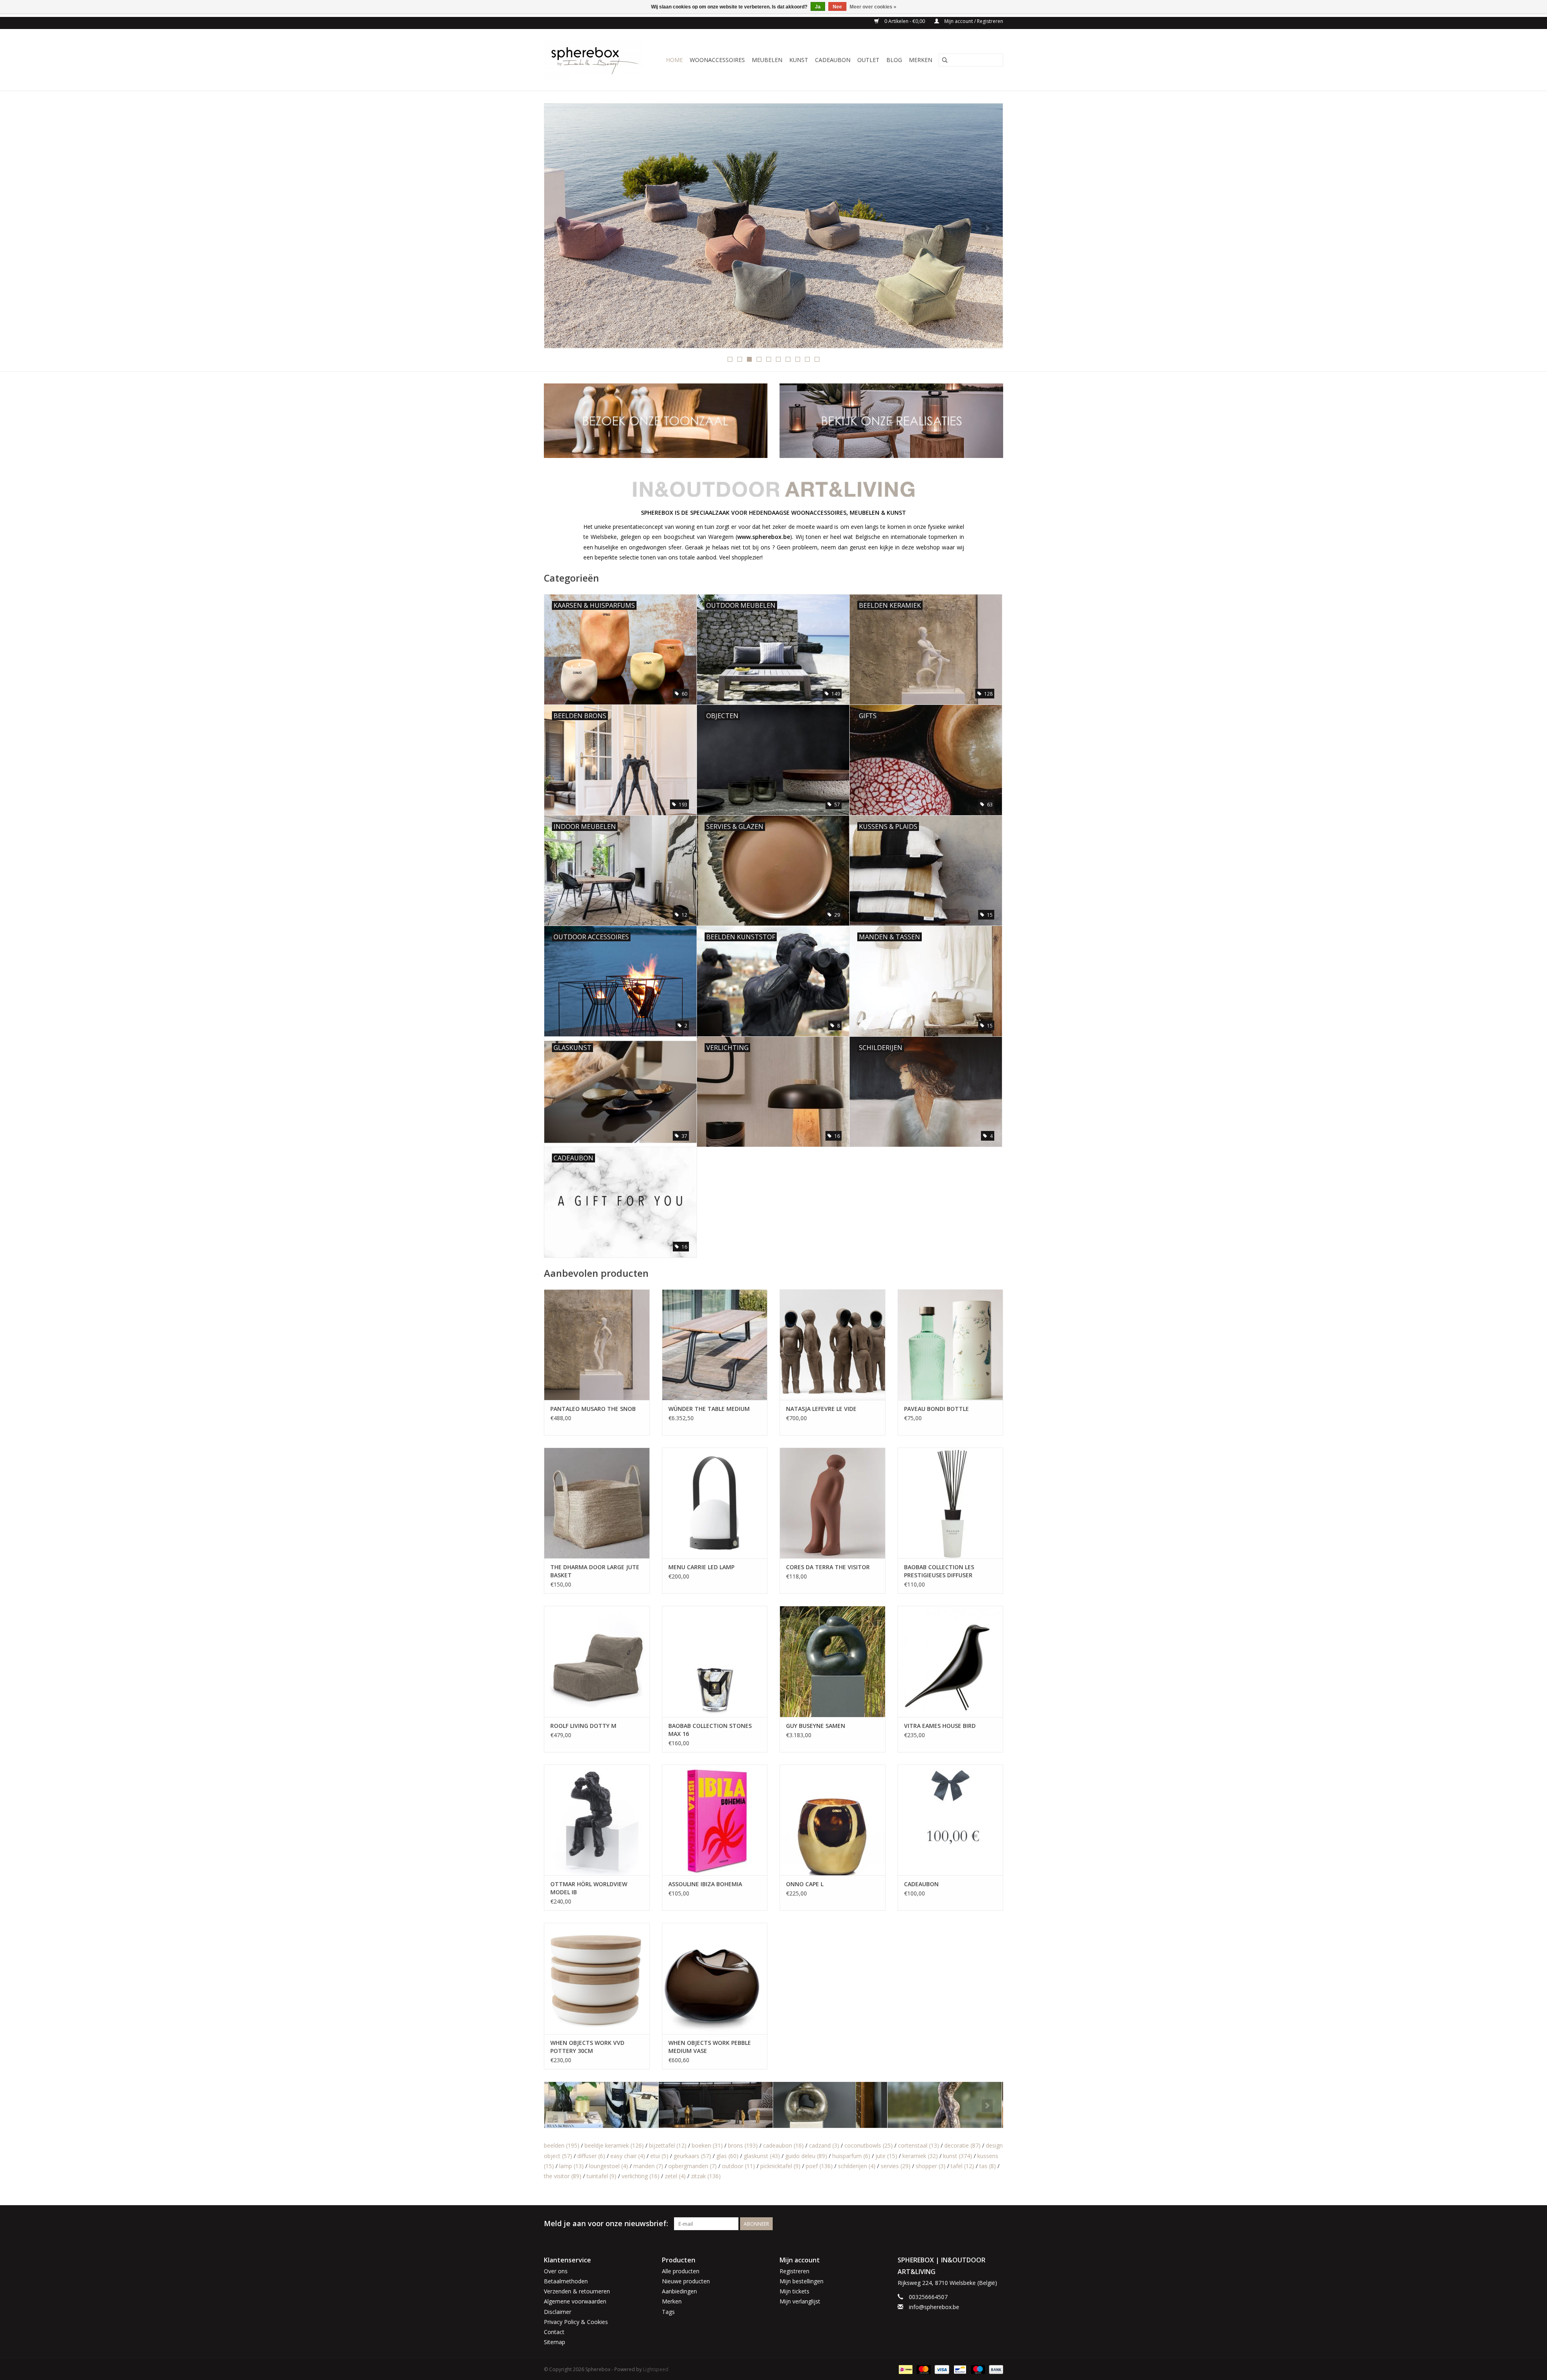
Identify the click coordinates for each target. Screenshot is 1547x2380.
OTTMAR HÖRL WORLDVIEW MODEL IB (589, 1888)
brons (743, 2145)
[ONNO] (945, 2105)
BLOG (894, 60)
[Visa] (941, 2369)
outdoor (738, 2166)
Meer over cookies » (873, 7)
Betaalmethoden (566, 2281)
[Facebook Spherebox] (982, 2224)
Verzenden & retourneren (577, 2291)
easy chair (628, 2156)
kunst (958, 2156)
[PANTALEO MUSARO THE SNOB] (597, 1345)
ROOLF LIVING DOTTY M (583, 1726)
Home (674, 60)
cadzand (824, 2145)
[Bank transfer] (995, 2369)
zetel (675, 2176)
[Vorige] (560, 228)
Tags (668, 2312)
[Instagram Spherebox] (997, 2224)
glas (727, 2156)
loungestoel (609, 2166)
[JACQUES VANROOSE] (830, 2105)
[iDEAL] (905, 2369)
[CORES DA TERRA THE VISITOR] (833, 1503)
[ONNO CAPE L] (833, 1820)
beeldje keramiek (614, 2145)
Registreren (794, 2271)
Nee (837, 7)
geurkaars (692, 2156)
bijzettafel (668, 2145)
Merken (921, 60)
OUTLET (868, 60)
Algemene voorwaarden (575, 2301)
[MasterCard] (923, 2369)
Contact (554, 2332)
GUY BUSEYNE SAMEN (816, 1726)
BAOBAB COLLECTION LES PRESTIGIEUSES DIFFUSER (939, 1571)
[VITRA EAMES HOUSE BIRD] (951, 1661)
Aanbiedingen (679, 2291)
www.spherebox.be (764, 537)
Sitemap (555, 2342)
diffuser (591, 2156)
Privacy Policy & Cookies (576, 2322)
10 (817, 359)
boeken (707, 2145)
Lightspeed (656, 2369)
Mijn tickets (794, 2291)
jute (886, 2156)
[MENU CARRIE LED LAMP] (715, 1503)
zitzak (706, 2176)
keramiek (920, 2156)
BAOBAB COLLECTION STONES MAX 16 (710, 1730)
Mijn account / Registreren (973, 21)
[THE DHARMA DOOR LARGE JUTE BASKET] (597, 1503)
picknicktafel (780, 2166)
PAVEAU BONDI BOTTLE (936, 1409)
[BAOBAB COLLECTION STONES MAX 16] (715, 1661)
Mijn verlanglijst (800, 2301)
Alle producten (681, 2271)
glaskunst (762, 2156)
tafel (962, 2166)
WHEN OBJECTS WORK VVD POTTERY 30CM (587, 2047)
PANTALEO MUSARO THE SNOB (593, 1409)
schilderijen (857, 2166)
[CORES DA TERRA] (601, 2105)
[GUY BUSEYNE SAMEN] (833, 1661)
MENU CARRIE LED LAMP (701, 1567)
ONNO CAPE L (805, 1884)
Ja (818, 7)
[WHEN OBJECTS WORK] (773, 226)
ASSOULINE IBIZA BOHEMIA (705, 1884)
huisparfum (851, 2156)
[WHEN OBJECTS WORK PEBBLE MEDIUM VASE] (715, 1978)
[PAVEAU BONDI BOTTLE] (951, 1345)
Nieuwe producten (686, 2281)
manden (648, 2166)
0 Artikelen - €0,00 (905, 21)
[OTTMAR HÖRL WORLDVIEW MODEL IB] (597, 1820)
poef (819, 2166)
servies (896, 2166)
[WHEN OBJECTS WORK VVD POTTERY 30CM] (597, 1978)
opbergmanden (693, 2166)
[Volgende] (987, 228)
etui (659, 2156)
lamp (571, 2166)
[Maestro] (977, 2369)
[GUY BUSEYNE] (716, 2105)
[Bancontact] (959, 2369)
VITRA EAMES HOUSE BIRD (940, 1726)
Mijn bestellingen (801, 2281)
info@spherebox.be (934, 2307)
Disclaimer (558, 2312)
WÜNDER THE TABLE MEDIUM (709, 1409)
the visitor (563, 2176)
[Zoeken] (945, 60)
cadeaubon (783, 2145)
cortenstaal (919, 2145)
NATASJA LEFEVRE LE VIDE (821, 1409)
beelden (562, 2145)
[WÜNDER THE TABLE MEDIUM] (715, 1345)
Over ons (556, 2271)
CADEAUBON (833, 60)
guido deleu (806, 2156)
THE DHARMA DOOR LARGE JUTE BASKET (595, 1571)
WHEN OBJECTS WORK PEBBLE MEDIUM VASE (710, 2047)
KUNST (799, 60)
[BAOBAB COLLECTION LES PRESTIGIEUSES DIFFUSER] (951, 1503)
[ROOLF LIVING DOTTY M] (597, 1661)
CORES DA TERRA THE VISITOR (828, 1567)
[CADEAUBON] (951, 1820)
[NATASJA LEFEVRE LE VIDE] (833, 1345)
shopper (931, 2166)
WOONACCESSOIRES (717, 60)
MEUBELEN (767, 60)
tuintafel (601, 2176)
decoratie (962, 2145)
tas (988, 2166)
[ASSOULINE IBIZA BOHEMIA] (715, 1820)
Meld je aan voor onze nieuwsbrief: (606, 2224)
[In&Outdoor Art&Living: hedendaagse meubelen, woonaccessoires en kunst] (596, 60)
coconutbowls (869, 2145)
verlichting (641, 2176)
